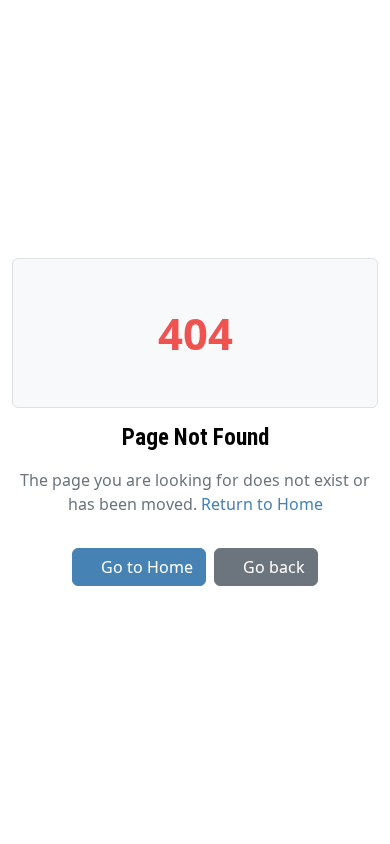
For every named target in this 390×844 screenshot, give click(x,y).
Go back (274, 567)
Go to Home (147, 567)
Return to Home (262, 504)
